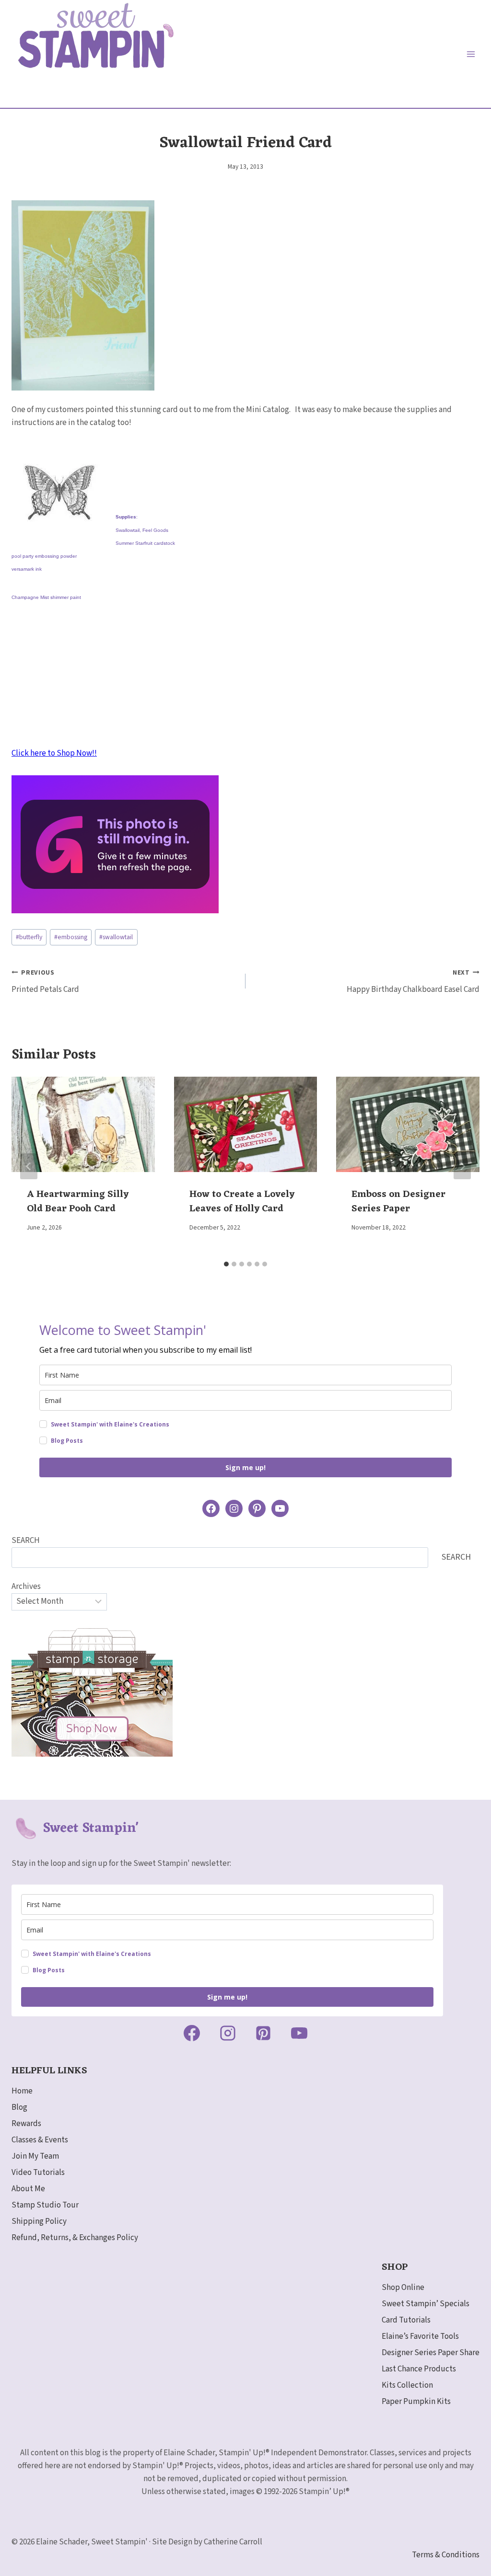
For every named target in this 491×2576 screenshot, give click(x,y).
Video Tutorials (38, 2173)
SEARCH (26, 1541)
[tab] (226, 1264)
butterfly (29, 937)
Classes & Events (40, 2140)
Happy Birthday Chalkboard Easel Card (413, 982)
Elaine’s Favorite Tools (420, 2336)
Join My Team (35, 2156)
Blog (19, 2107)
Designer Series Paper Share (431, 2353)
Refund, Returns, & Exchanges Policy (75, 2238)
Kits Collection (407, 2385)
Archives (26, 1587)
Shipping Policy (39, 2221)
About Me (28, 2189)
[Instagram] (228, 2033)
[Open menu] (471, 54)
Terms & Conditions (446, 2555)
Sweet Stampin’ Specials (426, 2304)
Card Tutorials (406, 2320)
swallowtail (116, 937)
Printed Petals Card (45, 982)
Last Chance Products (419, 2369)
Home (22, 2091)
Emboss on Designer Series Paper (398, 1202)
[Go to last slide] (29, 1166)
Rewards (26, 2124)
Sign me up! (245, 1467)
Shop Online (403, 2288)
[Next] (462, 1166)
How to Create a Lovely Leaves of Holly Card (242, 1202)
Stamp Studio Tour (45, 2205)
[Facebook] (192, 2033)
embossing (71, 937)
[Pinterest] (263, 2033)
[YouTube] (299, 2033)
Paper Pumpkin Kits (416, 2402)
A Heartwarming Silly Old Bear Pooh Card (78, 1202)
